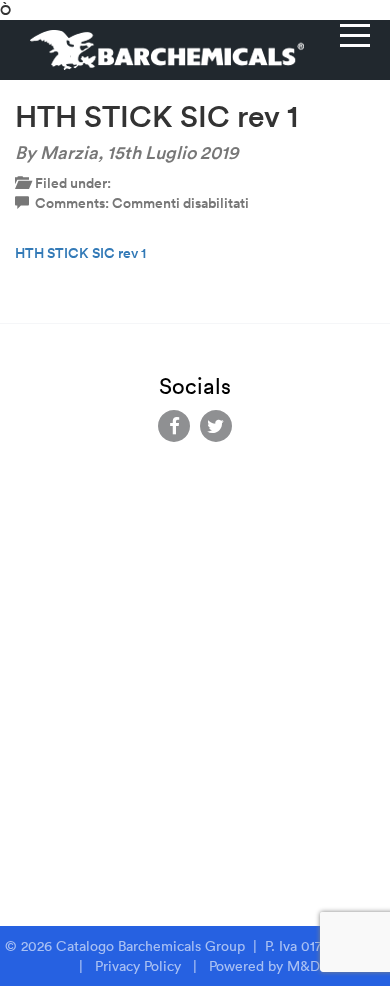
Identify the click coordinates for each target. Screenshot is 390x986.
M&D (303, 966)
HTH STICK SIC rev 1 (80, 253)
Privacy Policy (138, 966)
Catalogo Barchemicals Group (152, 946)
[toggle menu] (355, 35)
